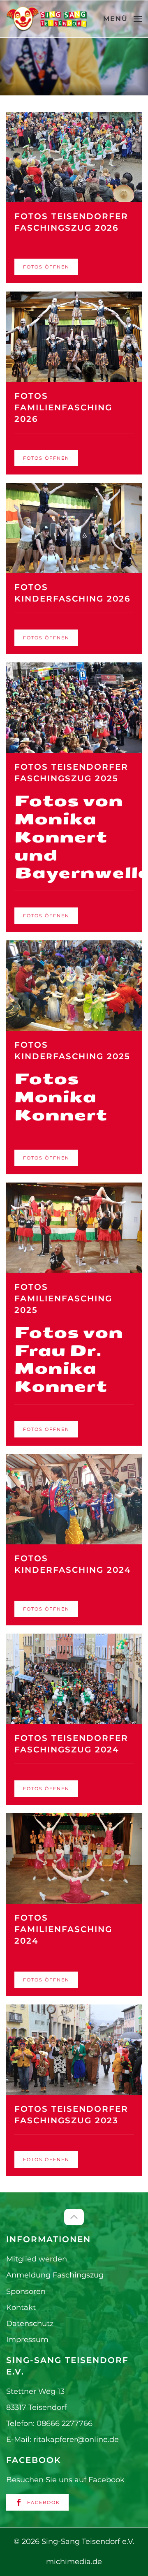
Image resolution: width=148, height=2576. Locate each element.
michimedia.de (74, 2562)
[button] (123, 19)
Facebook (44, 2502)
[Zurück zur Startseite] (47, 19)
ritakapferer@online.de (76, 2439)
